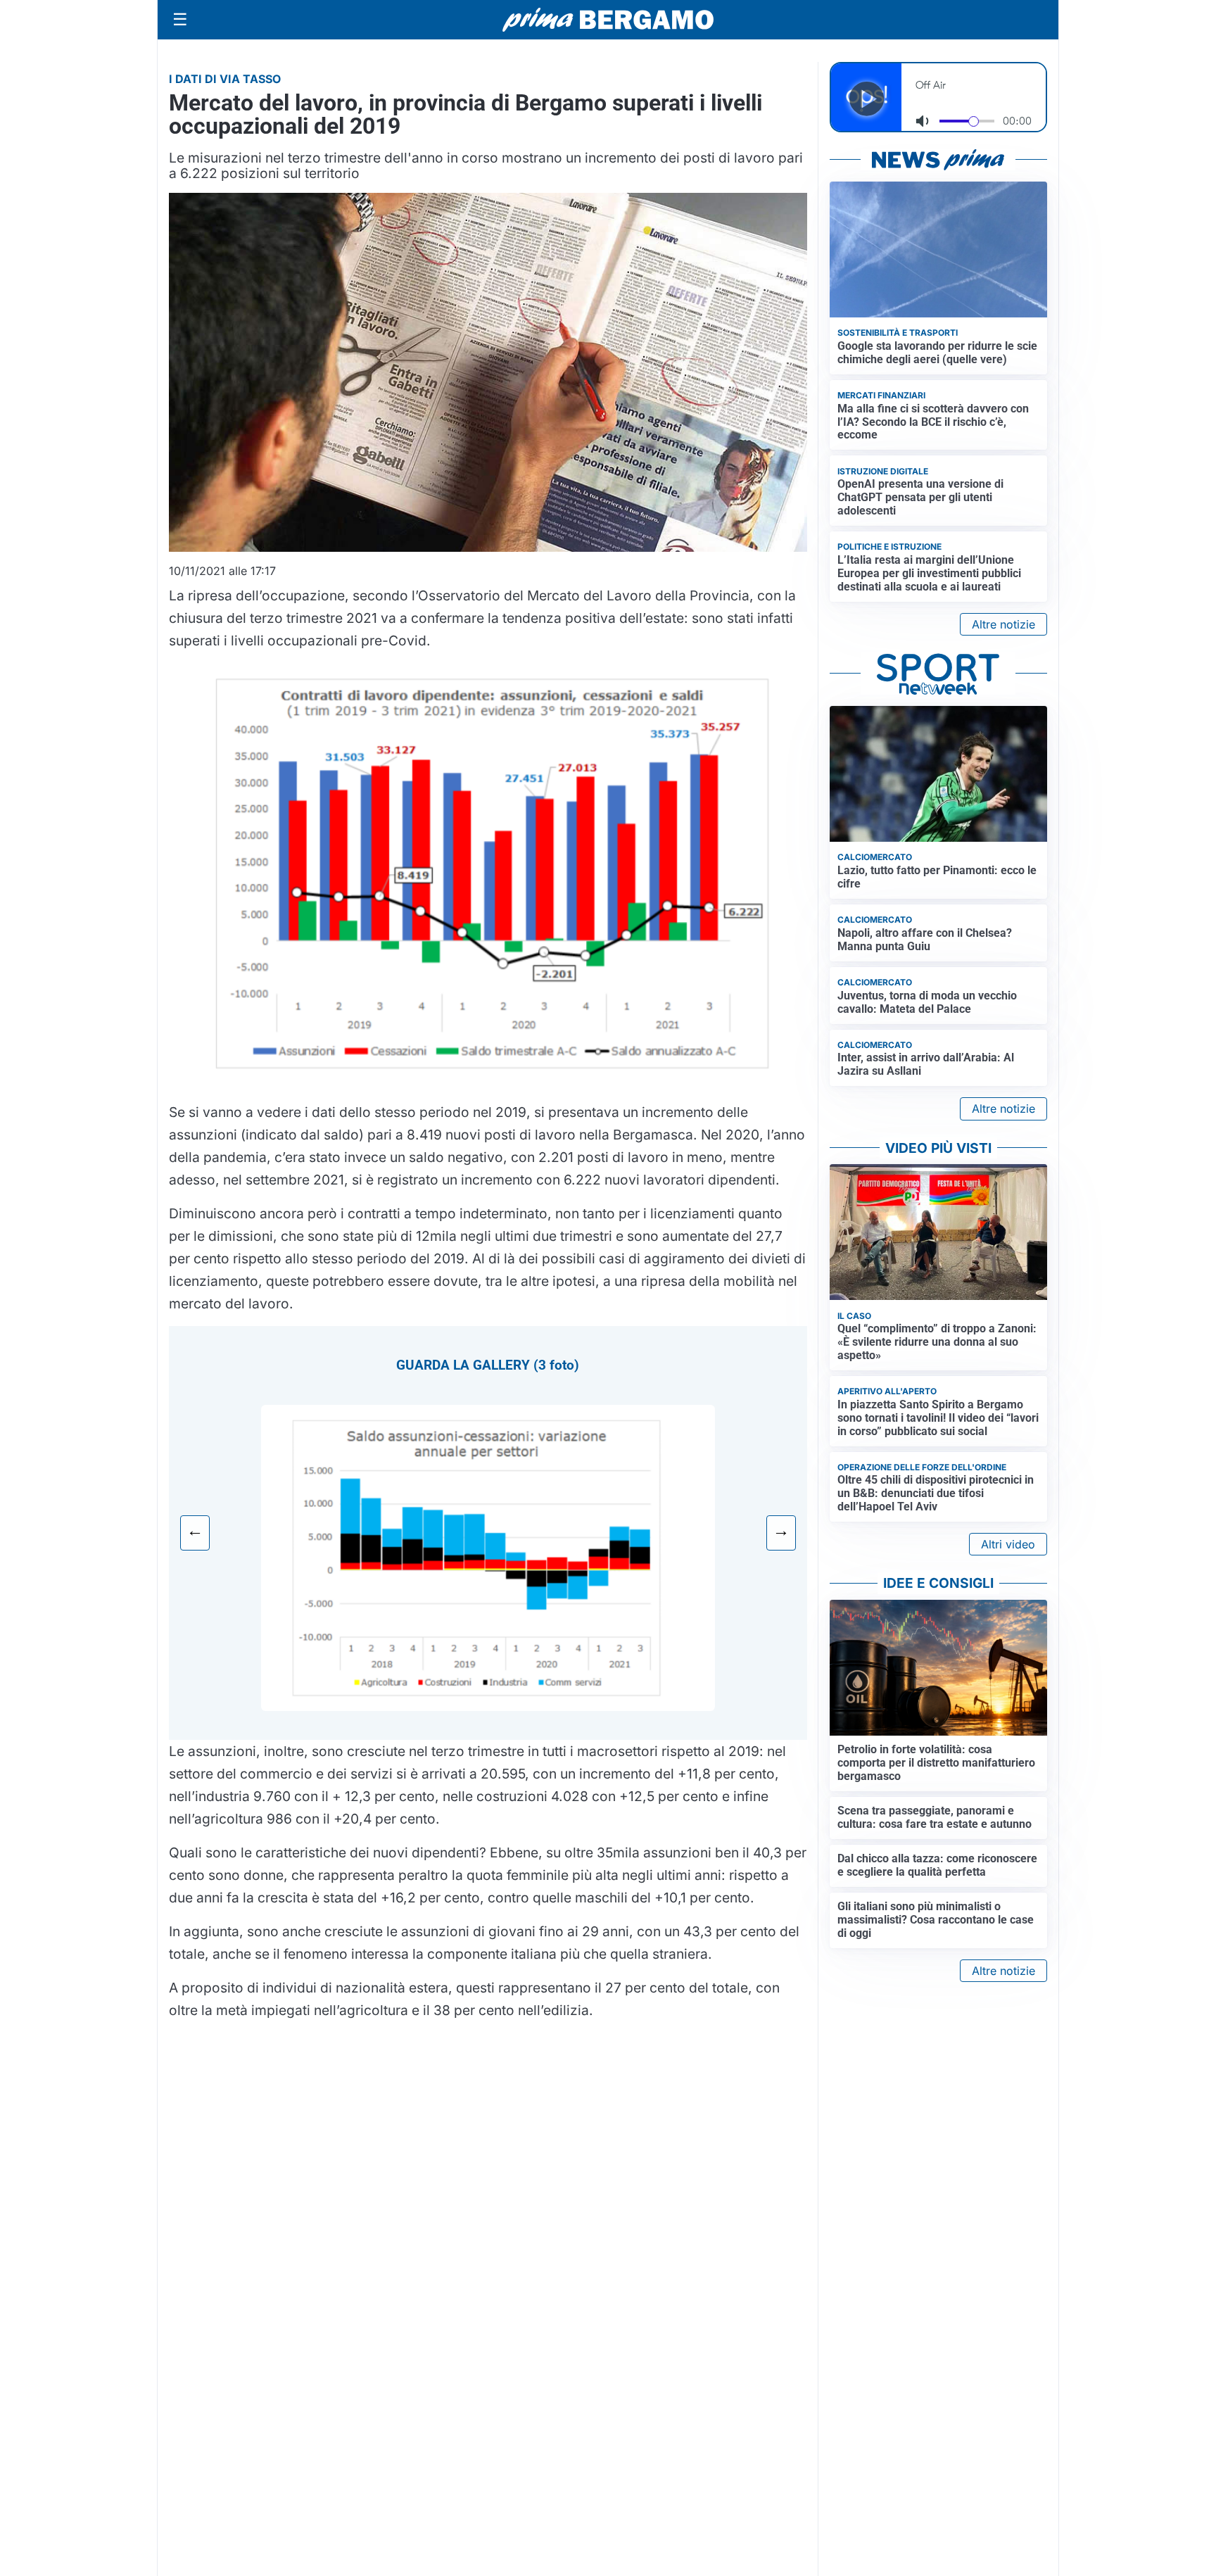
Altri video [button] (1008, 1544)
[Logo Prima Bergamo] (608, 20)
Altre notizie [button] (1003, 624)
